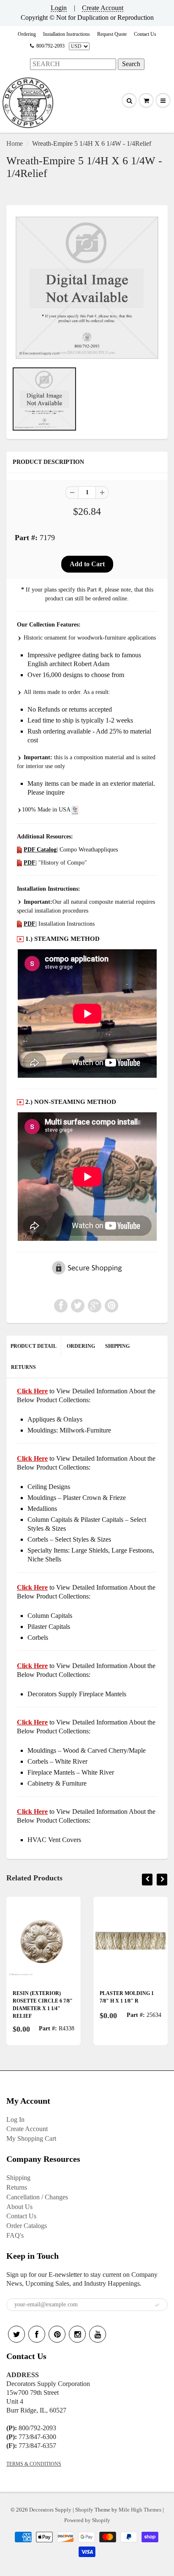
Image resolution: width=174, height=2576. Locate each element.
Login (59, 8)
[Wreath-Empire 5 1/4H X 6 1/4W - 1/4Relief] (87, 288)
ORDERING (81, 1346)
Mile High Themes (140, 2510)
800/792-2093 (50, 46)
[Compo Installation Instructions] (19, 924)
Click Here (32, 1458)
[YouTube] (98, 2334)
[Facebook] (37, 2334)
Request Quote (112, 34)
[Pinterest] (57, 2334)
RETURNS (23, 1367)
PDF (30, 863)
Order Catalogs (27, 2226)
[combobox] (73, 64)
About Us (19, 2207)
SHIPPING (117, 1346)
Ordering (27, 34)
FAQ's (15, 2235)
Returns (17, 2187)
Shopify (84, 2510)
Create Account (103, 8)
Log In (15, 2119)
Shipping (18, 2178)
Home (15, 143)
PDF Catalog (40, 850)
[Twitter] (16, 2334)
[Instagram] (77, 2334)
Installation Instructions (67, 34)
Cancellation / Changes (37, 2197)
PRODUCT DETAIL (34, 1346)
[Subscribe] (157, 2305)
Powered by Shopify (87, 2520)
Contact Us (145, 34)
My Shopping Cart (31, 2138)
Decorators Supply (50, 2510)
